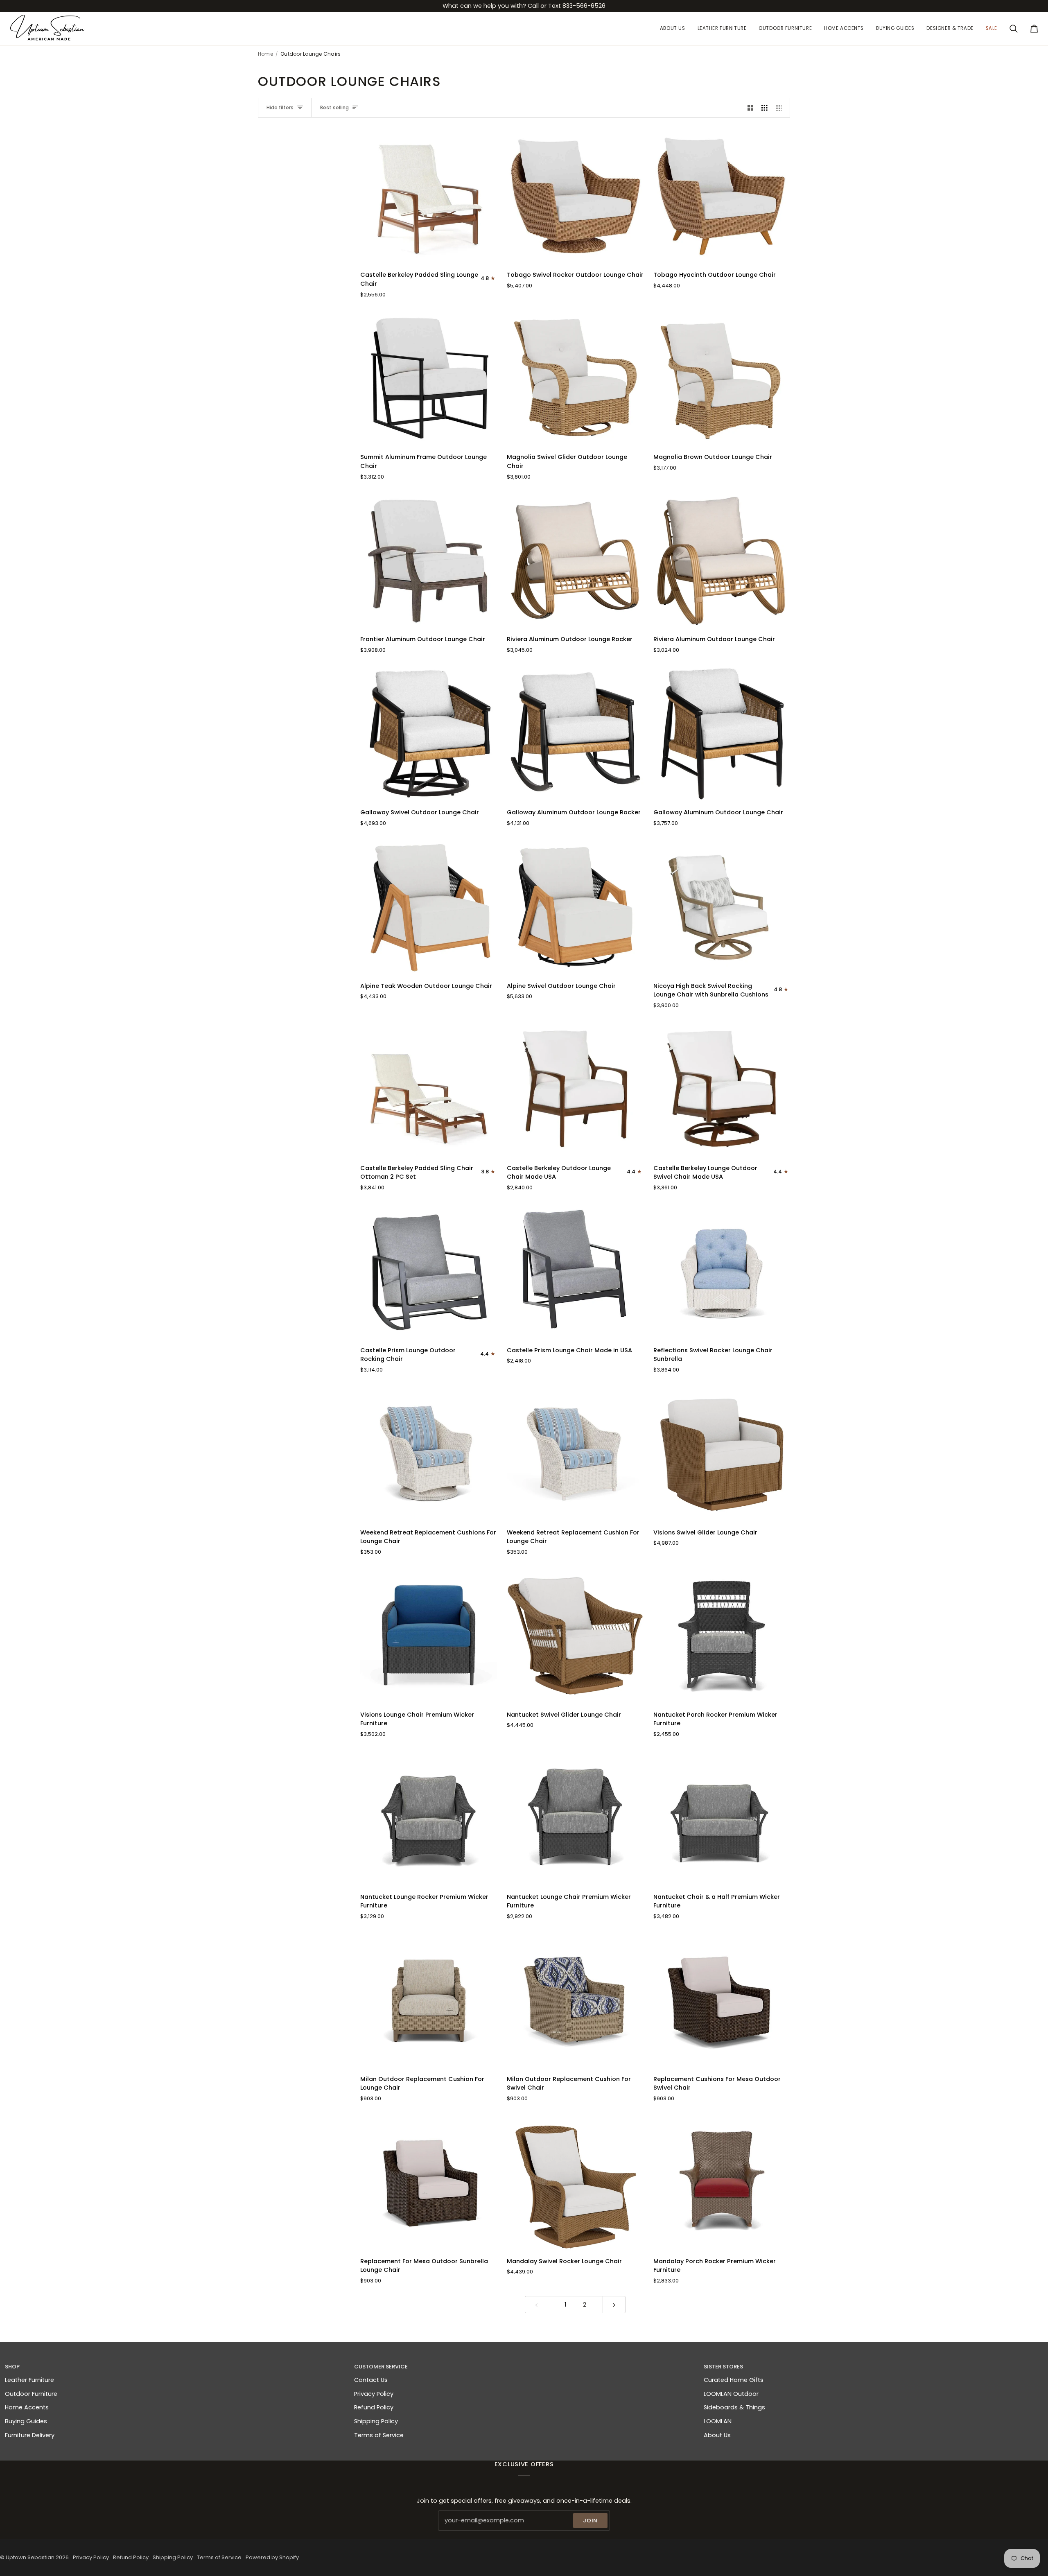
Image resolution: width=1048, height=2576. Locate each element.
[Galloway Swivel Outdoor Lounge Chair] (429, 733)
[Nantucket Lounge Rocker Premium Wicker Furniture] (429, 1818)
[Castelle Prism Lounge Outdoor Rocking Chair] (429, 1271)
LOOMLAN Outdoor (731, 2394)
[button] (722, 29)
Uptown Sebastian (30, 2557)
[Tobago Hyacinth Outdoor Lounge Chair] (722, 196)
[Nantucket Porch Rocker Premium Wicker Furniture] (722, 1636)
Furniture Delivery (30, 2435)
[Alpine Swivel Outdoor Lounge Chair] (575, 907)
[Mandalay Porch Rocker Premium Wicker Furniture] (722, 2182)
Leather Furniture (29, 2380)
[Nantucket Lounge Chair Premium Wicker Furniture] (575, 1818)
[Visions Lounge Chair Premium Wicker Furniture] (429, 1636)
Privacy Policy (374, 2394)
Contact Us (371, 2380)
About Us (717, 2435)
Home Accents (27, 2407)
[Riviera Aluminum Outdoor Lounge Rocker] (575, 560)
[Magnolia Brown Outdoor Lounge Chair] (722, 378)
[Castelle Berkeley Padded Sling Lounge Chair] (429, 196)
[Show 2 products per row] (751, 108)
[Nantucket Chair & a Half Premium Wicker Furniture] (722, 1818)
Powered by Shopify (272, 2557)
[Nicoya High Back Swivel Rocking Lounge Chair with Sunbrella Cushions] (722, 907)
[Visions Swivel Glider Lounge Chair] (722, 1453)
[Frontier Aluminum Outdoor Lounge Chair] (429, 560)
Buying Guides (26, 2421)
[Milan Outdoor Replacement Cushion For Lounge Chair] (429, 2000)
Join (590, 2521)
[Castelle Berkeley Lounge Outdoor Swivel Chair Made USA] (722, 1089)
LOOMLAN (718, 2421)
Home (265, 54)
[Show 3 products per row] (765, 108)
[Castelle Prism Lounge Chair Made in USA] (575, 1271)
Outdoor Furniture (31, 2394)
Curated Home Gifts (734, 2380)
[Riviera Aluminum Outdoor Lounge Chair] (722, 560)
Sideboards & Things (734, 2407)
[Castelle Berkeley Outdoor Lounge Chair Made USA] (575, 1089)
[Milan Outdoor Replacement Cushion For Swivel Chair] (575, 2000)
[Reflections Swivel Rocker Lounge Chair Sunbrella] (722, 1271)
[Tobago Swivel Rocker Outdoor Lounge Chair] (575, 196)
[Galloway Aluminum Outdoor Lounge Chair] (722, 733)
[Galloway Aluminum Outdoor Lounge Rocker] (575, 733)
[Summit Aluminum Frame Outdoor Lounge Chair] (429, 378)
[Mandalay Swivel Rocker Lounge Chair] (575, 2182)
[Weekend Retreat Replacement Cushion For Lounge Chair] (575, 1453)
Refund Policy (374, 2407)
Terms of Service (379, 2435)
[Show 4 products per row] (781, 108)
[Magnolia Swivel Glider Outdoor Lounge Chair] (575, 378)
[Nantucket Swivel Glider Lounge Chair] (575, 1636)
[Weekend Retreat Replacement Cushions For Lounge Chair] (429, 1453)
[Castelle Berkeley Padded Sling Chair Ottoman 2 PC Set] (429, 1089)
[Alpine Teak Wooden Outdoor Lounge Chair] (429, 907)
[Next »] (614, 2305)
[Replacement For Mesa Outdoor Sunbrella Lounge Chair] (429, 2182)
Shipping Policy (376, 2421)
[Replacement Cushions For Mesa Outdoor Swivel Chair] (722, 2000)
